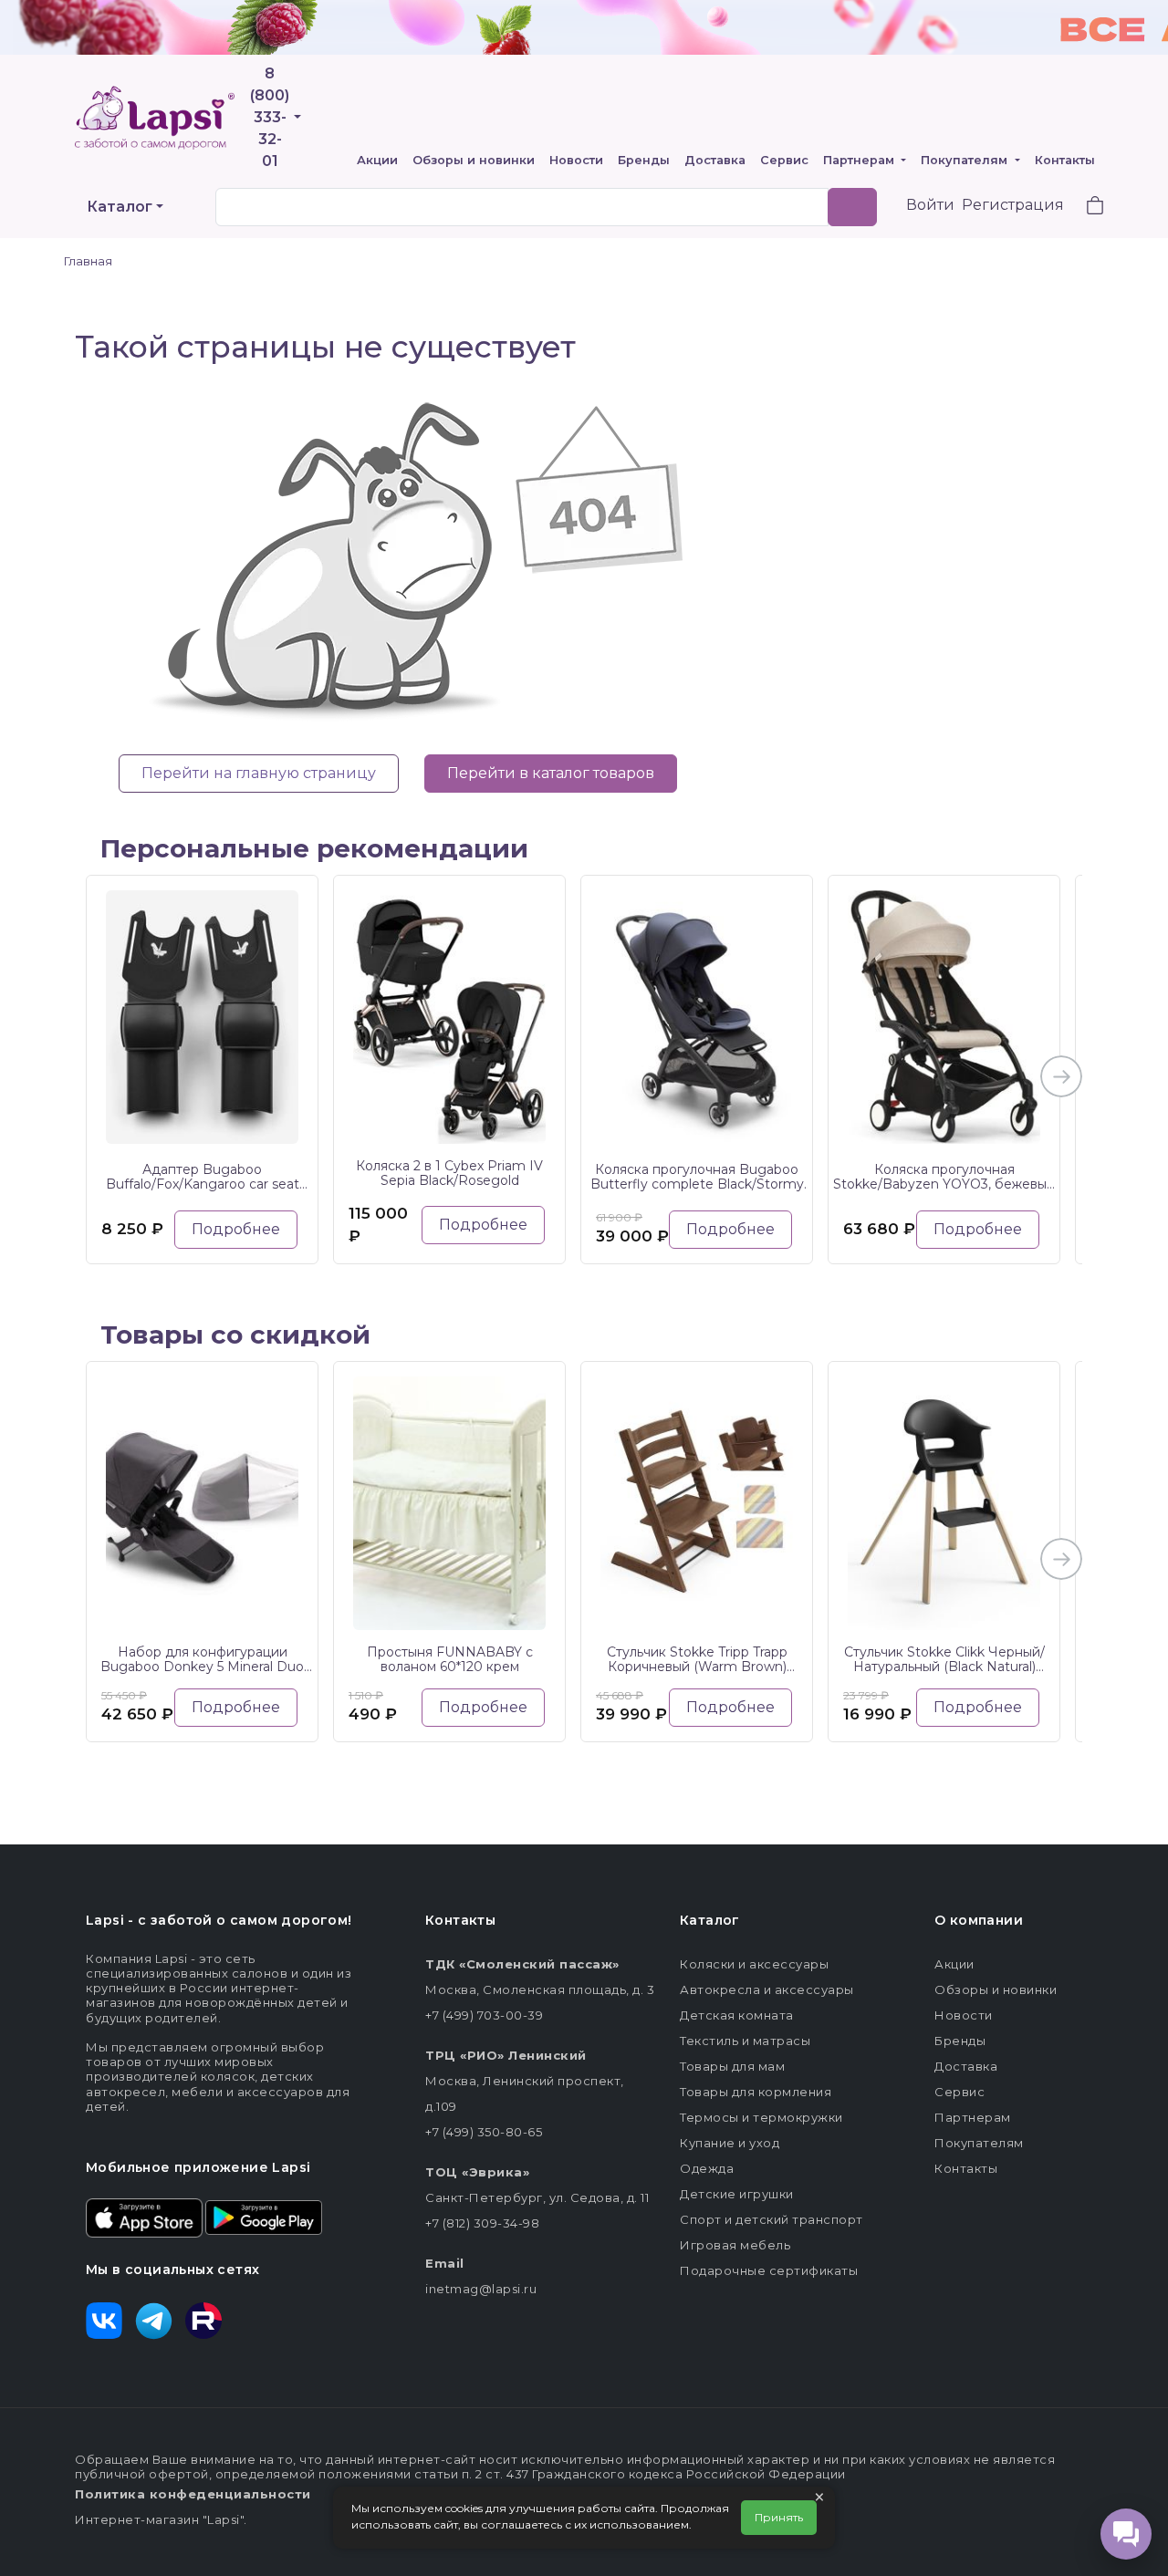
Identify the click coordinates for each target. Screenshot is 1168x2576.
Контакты (1065, 160)
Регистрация (1013, 205)
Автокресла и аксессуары (767, 1989)
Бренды (644, 160)
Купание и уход (730, 2143)
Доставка (715, 160)
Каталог (120, 207)
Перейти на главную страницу (259, 773)
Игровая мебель (735, 2245)
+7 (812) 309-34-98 (482, 2223)
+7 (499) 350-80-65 (484, 2132)
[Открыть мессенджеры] (1126, 2534)
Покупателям (966, 160)
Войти (930, 205)
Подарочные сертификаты (769, 2270)
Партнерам (860, 160)
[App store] (144, 2217)
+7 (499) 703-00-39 (484, 2015)
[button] (1084, 208)
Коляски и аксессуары (754, 1964)
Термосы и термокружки (761, 2117)
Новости (576, 160)
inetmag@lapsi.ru (481, 2289)
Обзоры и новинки (474, 160)
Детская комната (737, 2015)
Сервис (784, 160)
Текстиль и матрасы (745, 2041)
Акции (377, 160)
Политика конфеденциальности (193, 2494)
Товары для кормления (756, 2092)
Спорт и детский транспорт (772, 2219)
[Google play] (264, 2217)
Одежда (707, 2168)
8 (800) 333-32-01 (270, 117)
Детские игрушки (737, 2194)
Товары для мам (732, 2066)
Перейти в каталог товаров (551, 773)
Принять (779, 2517)
